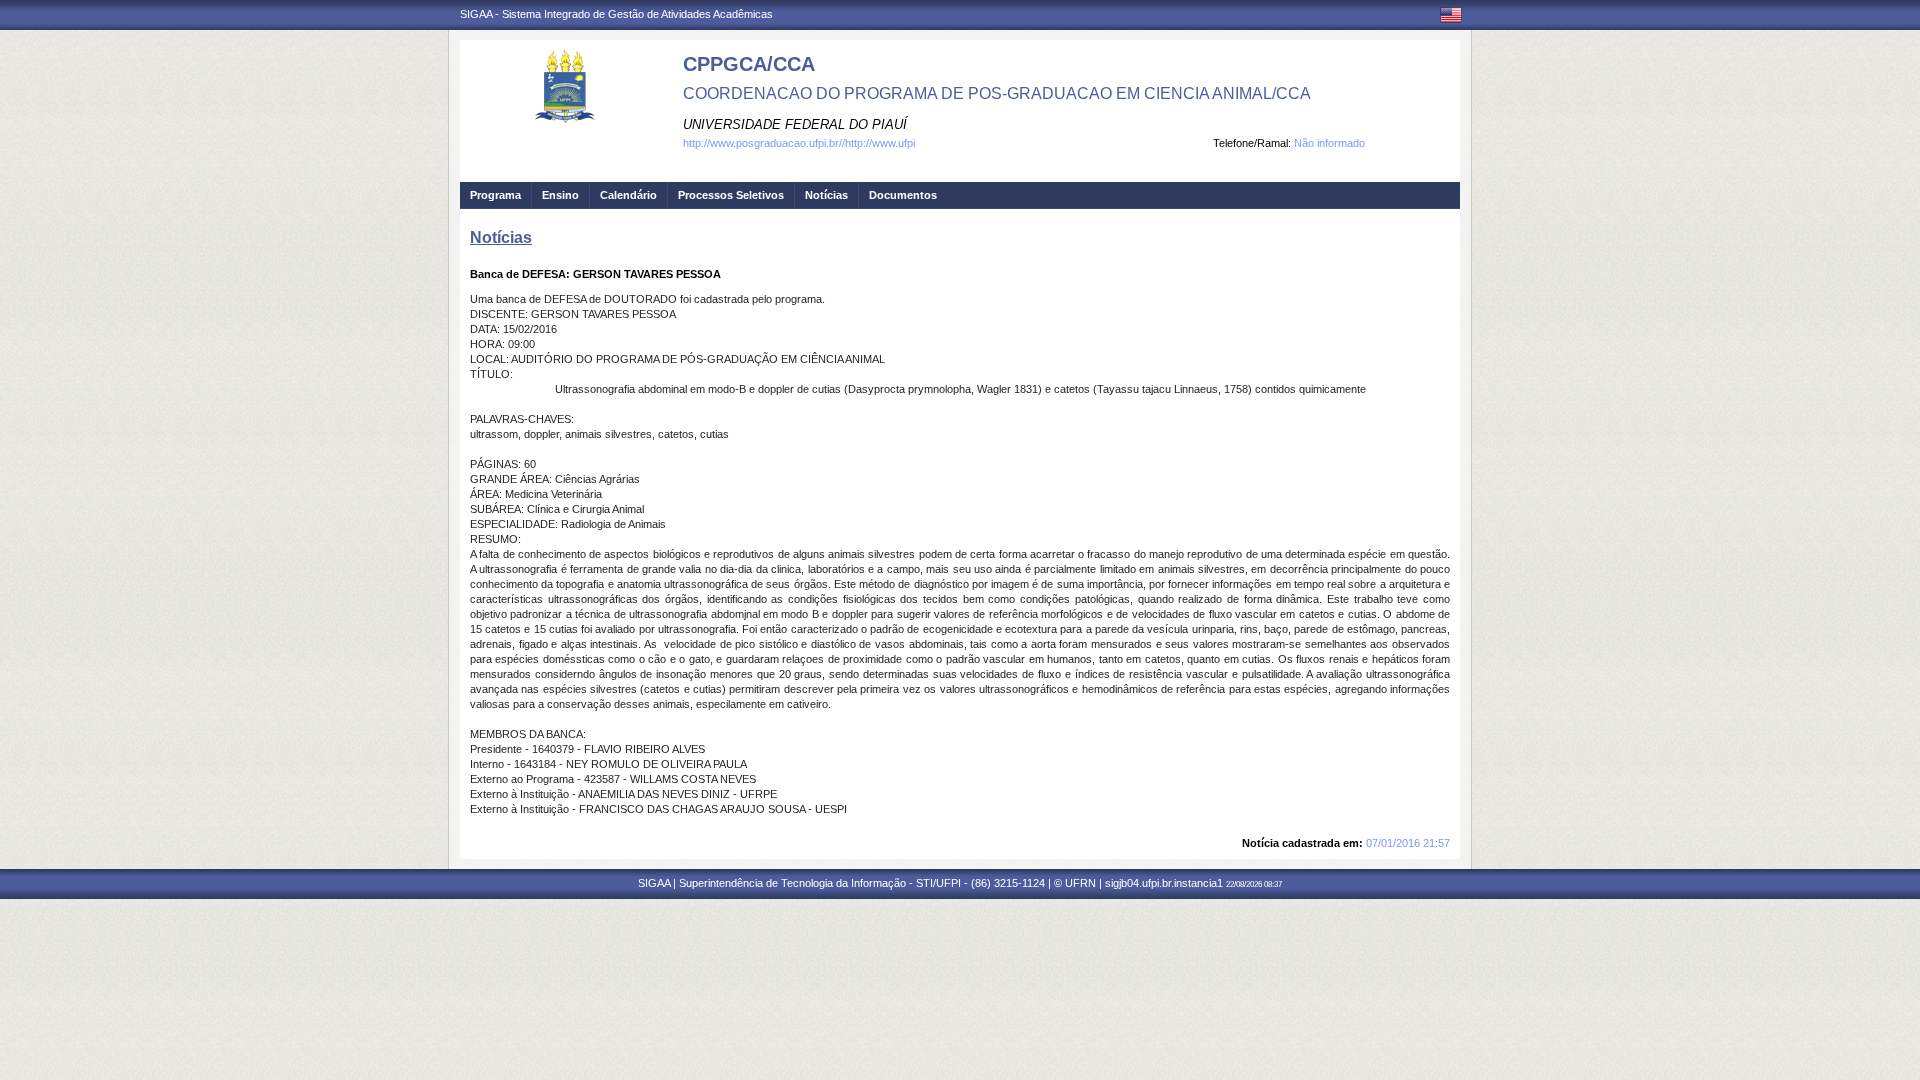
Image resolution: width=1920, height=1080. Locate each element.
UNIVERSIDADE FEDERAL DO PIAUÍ (795, 124)
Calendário (628, 195)
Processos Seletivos (731, 195)
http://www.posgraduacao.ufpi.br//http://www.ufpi (799, 143)
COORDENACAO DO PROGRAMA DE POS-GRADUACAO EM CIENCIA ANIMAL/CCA (997, 93)
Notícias (826, 195)
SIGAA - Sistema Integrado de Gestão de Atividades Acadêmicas (616, 14)
